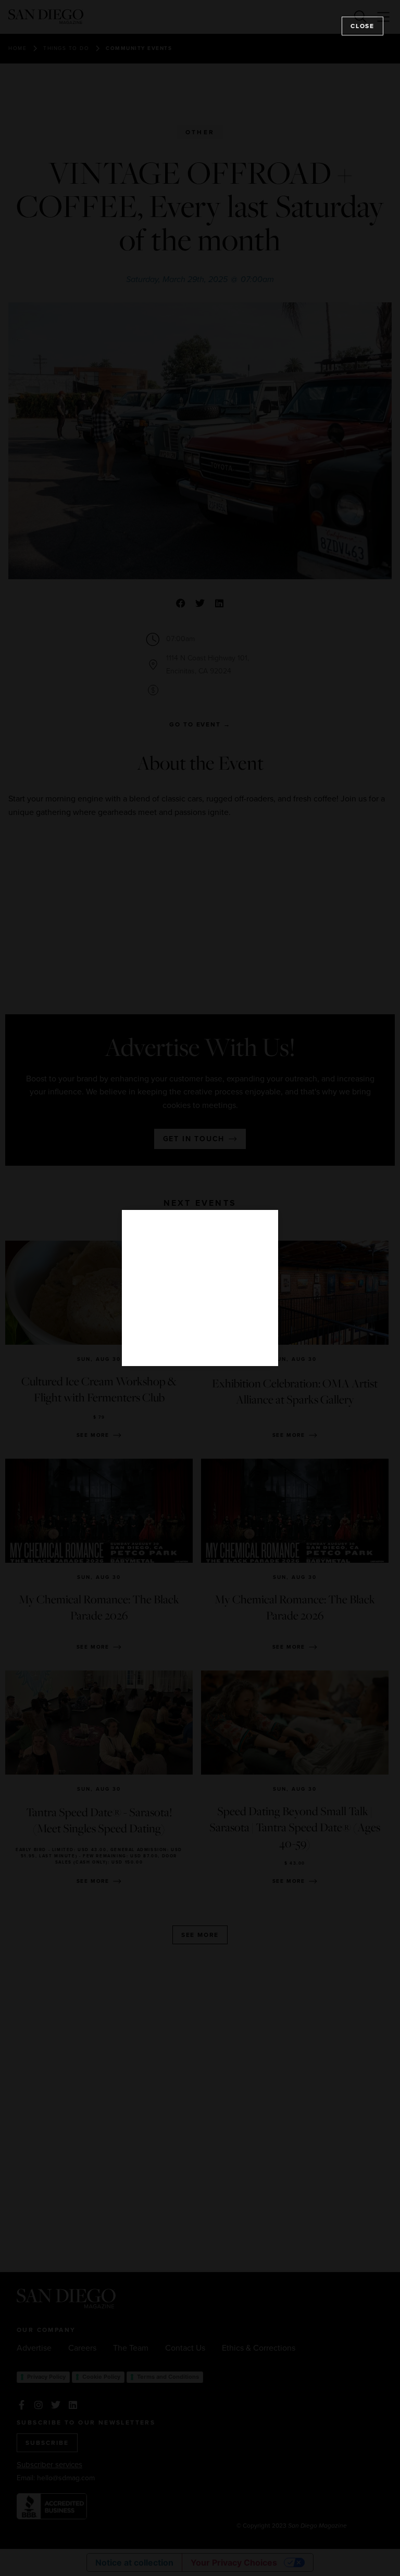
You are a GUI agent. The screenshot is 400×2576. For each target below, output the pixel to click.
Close (362, 26)
